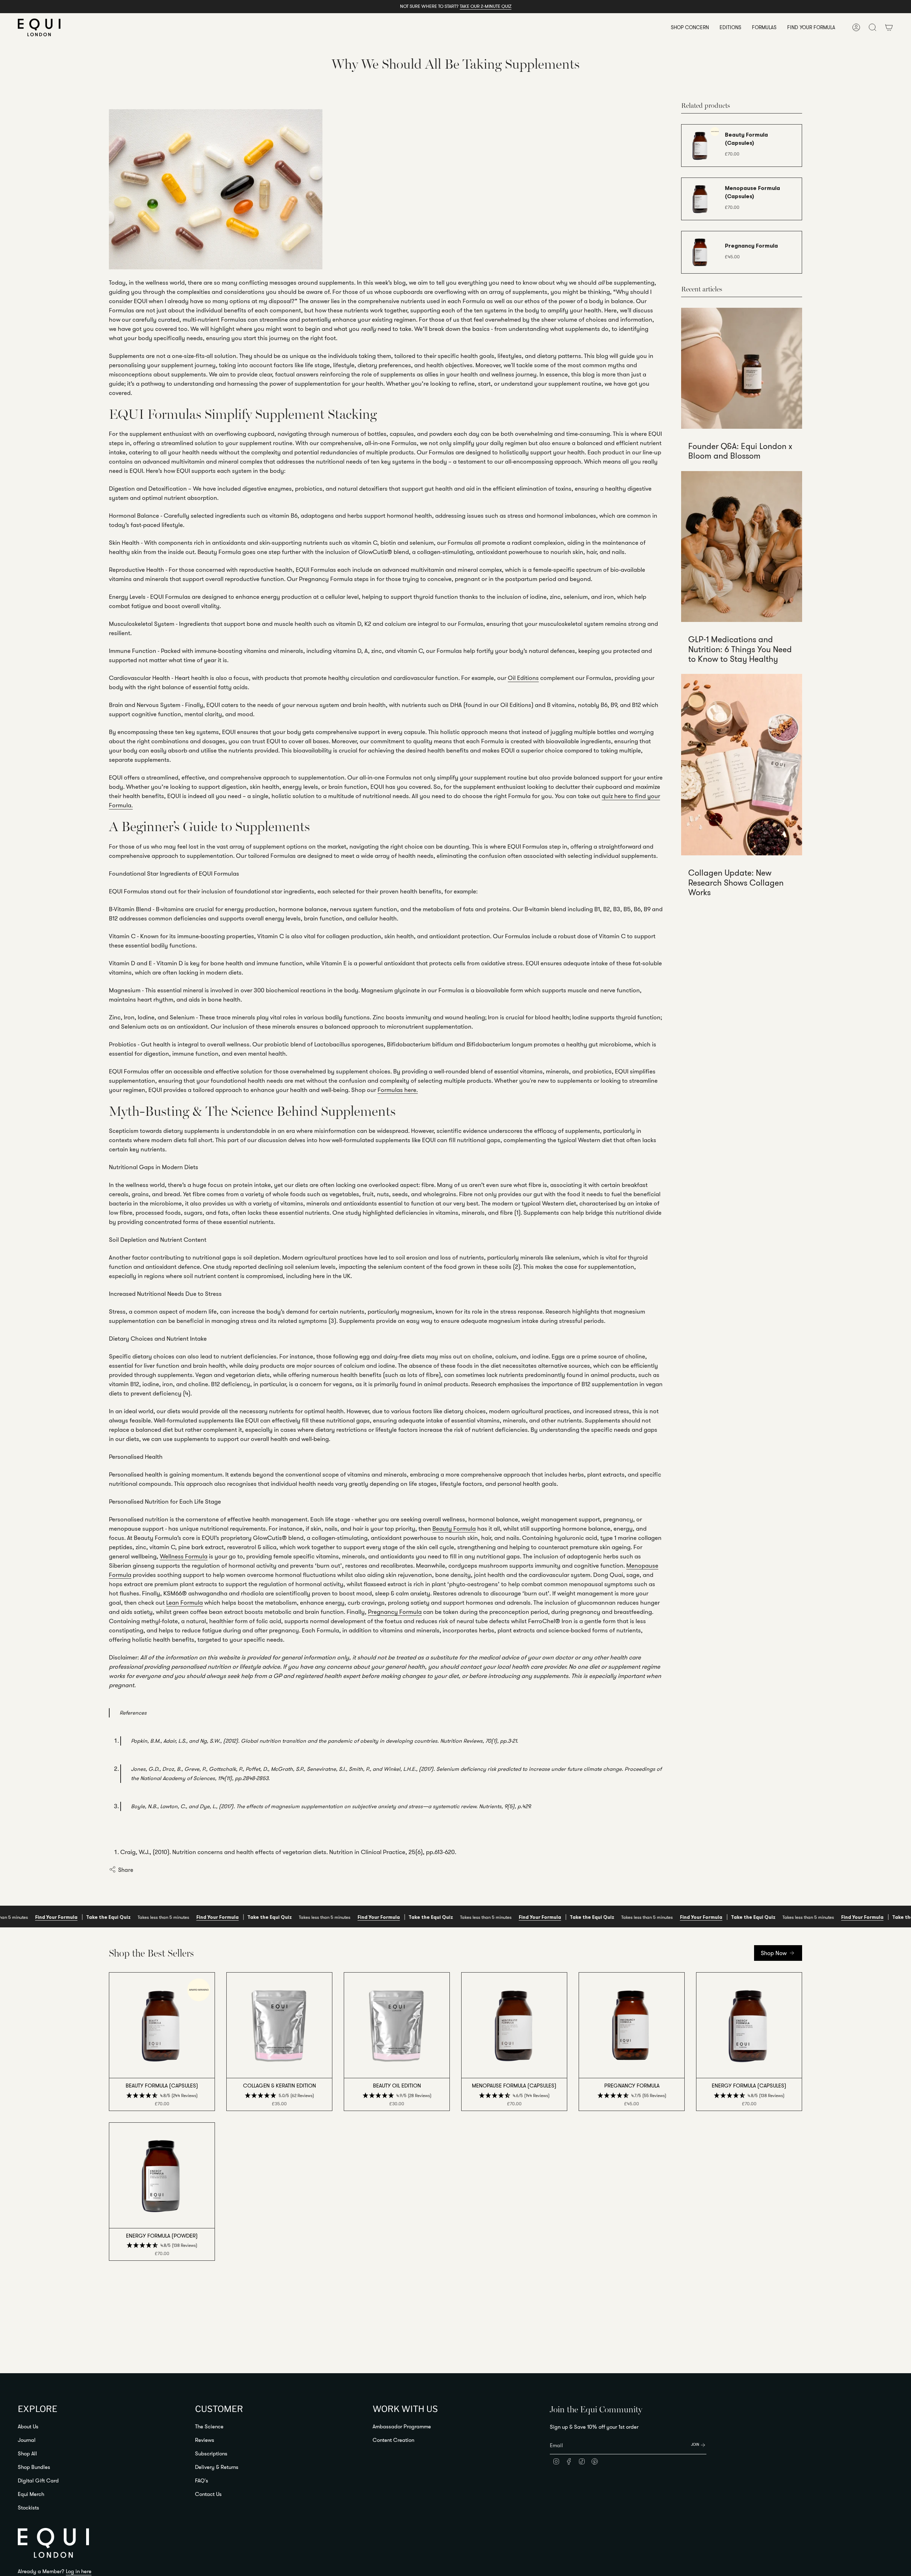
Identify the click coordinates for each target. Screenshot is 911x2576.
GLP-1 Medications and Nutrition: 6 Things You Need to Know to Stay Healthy (740, 649)
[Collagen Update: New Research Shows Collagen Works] (742, 765)
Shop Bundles (34, 2467)
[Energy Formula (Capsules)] (749, 2025)
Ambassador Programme (402, 2426)
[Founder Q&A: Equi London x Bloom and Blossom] (742, 368)
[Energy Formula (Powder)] (162, 2175)
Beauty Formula (454, 1528)
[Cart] (889, 27)
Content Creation (393, 2440)
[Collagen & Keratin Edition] (279, 2025)
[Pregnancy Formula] (632, 2025)
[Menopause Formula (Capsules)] (514, 2025)
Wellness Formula (184, 1556)
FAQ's (202, 2480)
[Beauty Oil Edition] (397, 2025)
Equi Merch (31, 2494)
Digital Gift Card (38, 2480)
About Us (28, 2426)
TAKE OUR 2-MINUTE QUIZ (486, 6)
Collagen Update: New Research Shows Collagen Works (736, 883)
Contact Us (208, 2494)
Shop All (27, 2453)
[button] (690, 27)
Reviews (205, 2440)
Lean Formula (185, 1602)
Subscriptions (211, 2453)
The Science (209, 2426)
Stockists (28, 2508)
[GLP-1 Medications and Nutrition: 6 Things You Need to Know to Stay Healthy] (742, 547)
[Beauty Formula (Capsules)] (162, 2025)
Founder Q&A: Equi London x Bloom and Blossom (740, 451)
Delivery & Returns (217, 2467)
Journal (27, 2440)
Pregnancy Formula (395, 1612)
